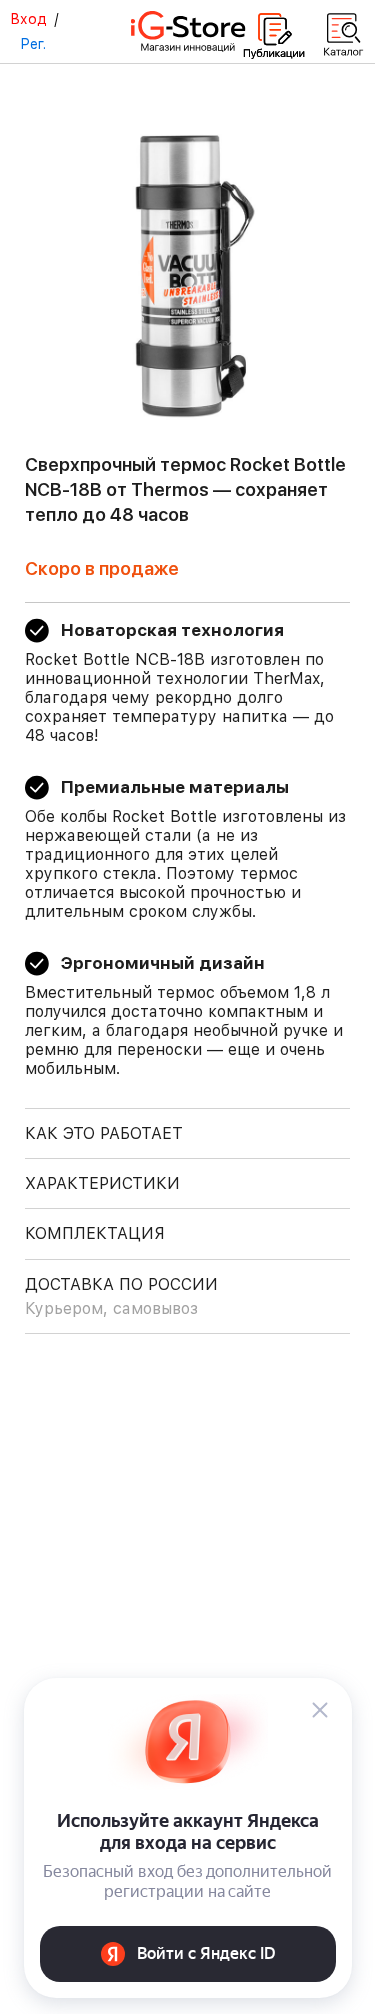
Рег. (33, 44)
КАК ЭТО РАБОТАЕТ (104, 1133)
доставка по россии (121, 1296)
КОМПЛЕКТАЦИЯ (95, 1233)
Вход (28, 19)
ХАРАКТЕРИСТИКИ (102, 1183)
